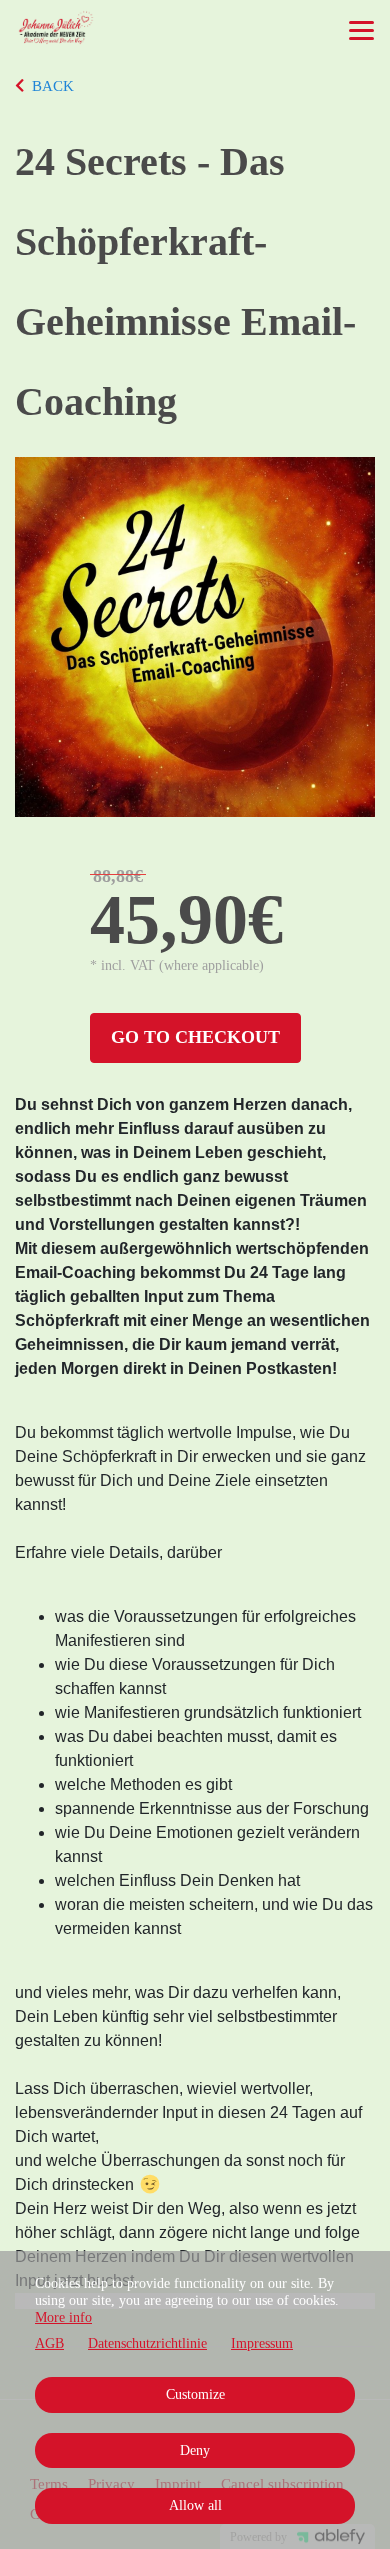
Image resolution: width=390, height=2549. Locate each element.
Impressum (262, 2343)
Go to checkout (195, 1037)
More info (63, 2317)
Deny (195, 2450)
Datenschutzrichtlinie (147, 2343)
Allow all (195, 2505)
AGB (49, 2343)
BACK (53, 86)
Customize (195, 2394)
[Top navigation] (361, 30)
